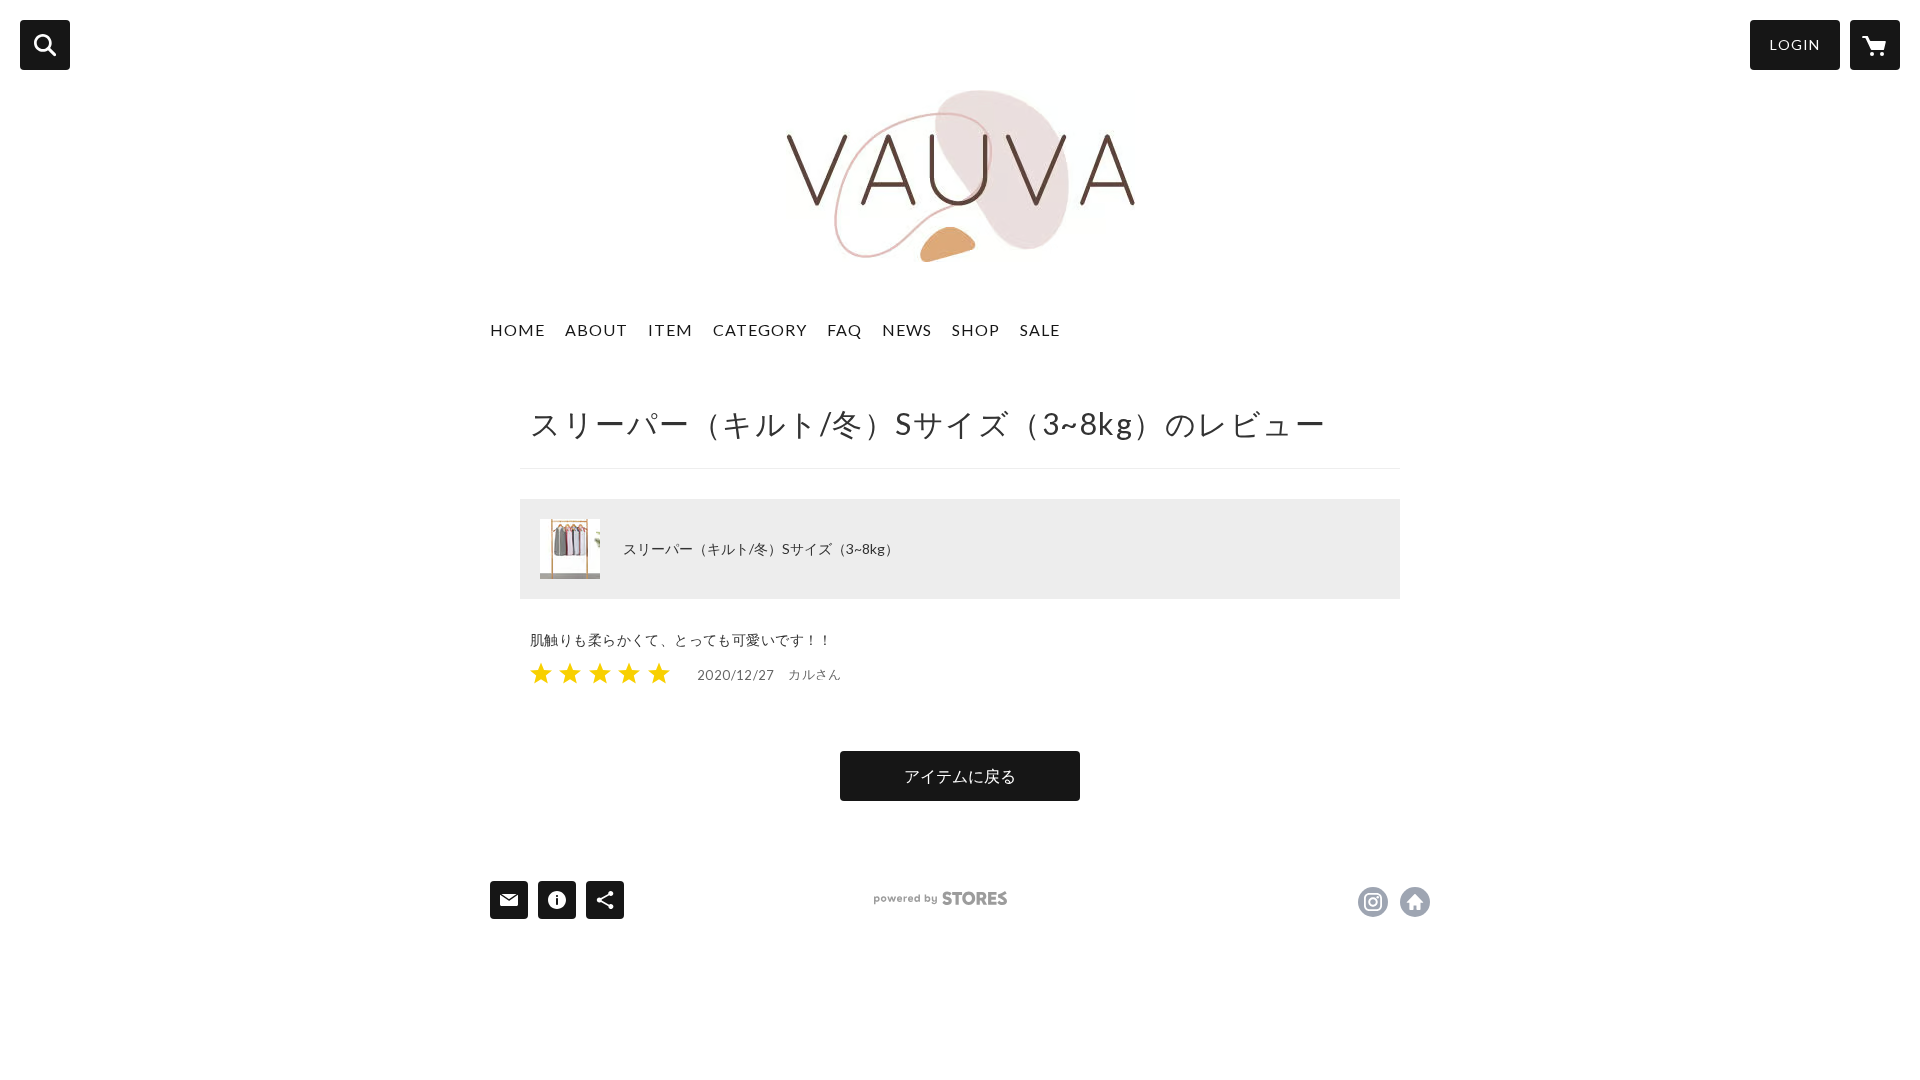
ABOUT (596, 329)
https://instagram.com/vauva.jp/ (1373, 902)
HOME (517, 329)
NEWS (907, 329)
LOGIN (1795, 44)
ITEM (670, 329)
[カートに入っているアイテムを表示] (1875, 45)
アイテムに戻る (960, 775)
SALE (1040, 329)
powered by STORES (940, 898)
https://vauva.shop (1415, 902)
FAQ (844, 329)
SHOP (976, 329)
